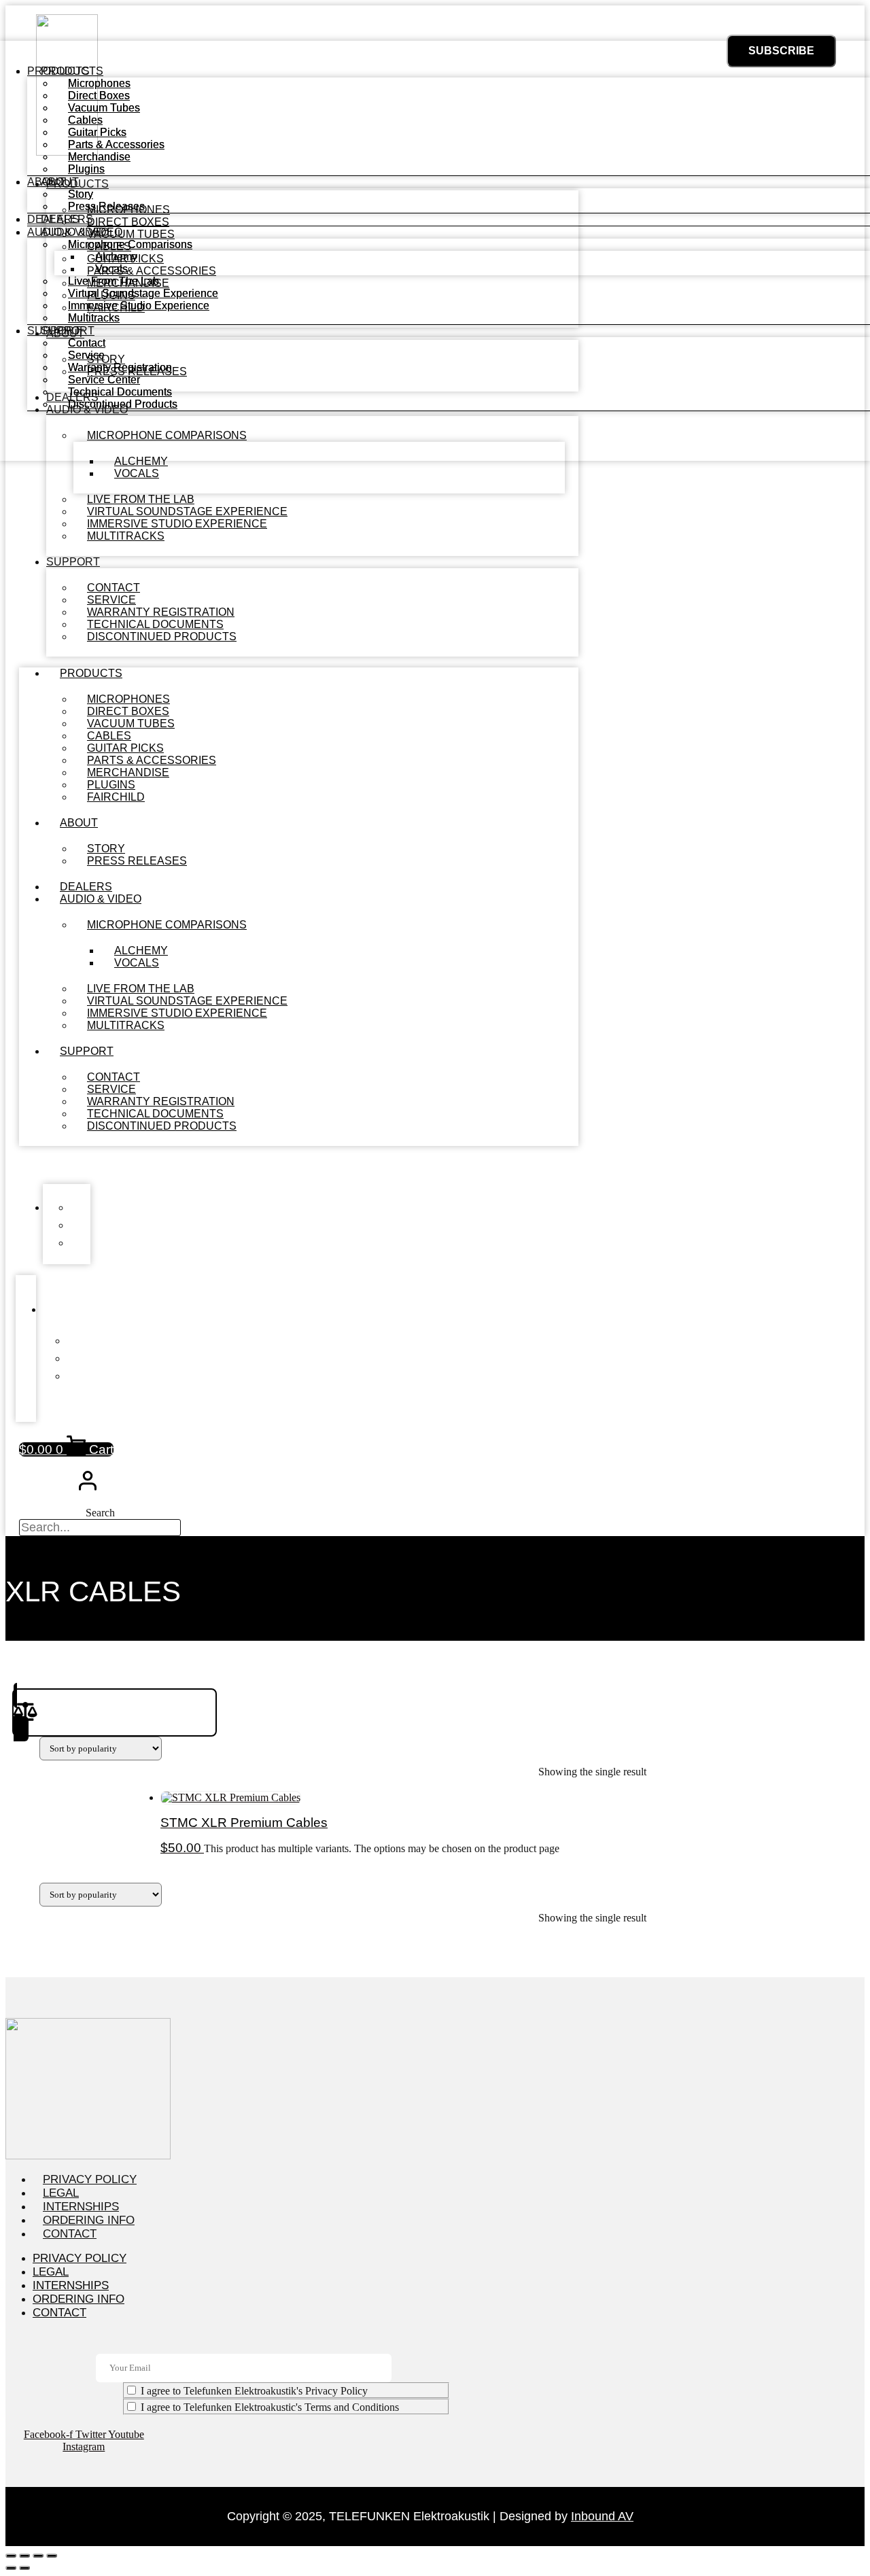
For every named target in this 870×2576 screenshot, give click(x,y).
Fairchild (116, 797)
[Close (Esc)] (52, 2556)
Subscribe (781, 51)
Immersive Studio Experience (139, 306)
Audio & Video (101, 899)
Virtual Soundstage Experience (143, 293)
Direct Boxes (99, 95)
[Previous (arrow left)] (11, 2568)
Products (91, 673)
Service (86, 355)
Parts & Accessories (116, 144)
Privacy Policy (90, 2179)
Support (73, 562)
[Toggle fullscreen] (24, 2556)
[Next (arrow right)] (24, 2568)
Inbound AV (602, 2516)
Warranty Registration (120, 367)
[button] (299, 1165)
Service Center (104, 380)
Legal (61, 2193)
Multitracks (126, 536)
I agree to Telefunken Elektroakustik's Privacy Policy (254, 2391)
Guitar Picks (97, 132)
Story (81, 194)
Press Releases (137, 861)
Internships (81, 2207)
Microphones (99, 83)
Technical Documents (120, 392)
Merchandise (99, 157)
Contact (87, 343)
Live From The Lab (114, 281)
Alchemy (116, 257)
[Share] (38, 2556)
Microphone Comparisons (167, 925)
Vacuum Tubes (104, 108)
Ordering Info (89, 2220)
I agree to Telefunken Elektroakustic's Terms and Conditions (270, 2407)
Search (100, 1513)
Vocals (137, 473)
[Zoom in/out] (11, 2556)
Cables (85, 120)
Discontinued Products (162, 637)
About (79, 823)
